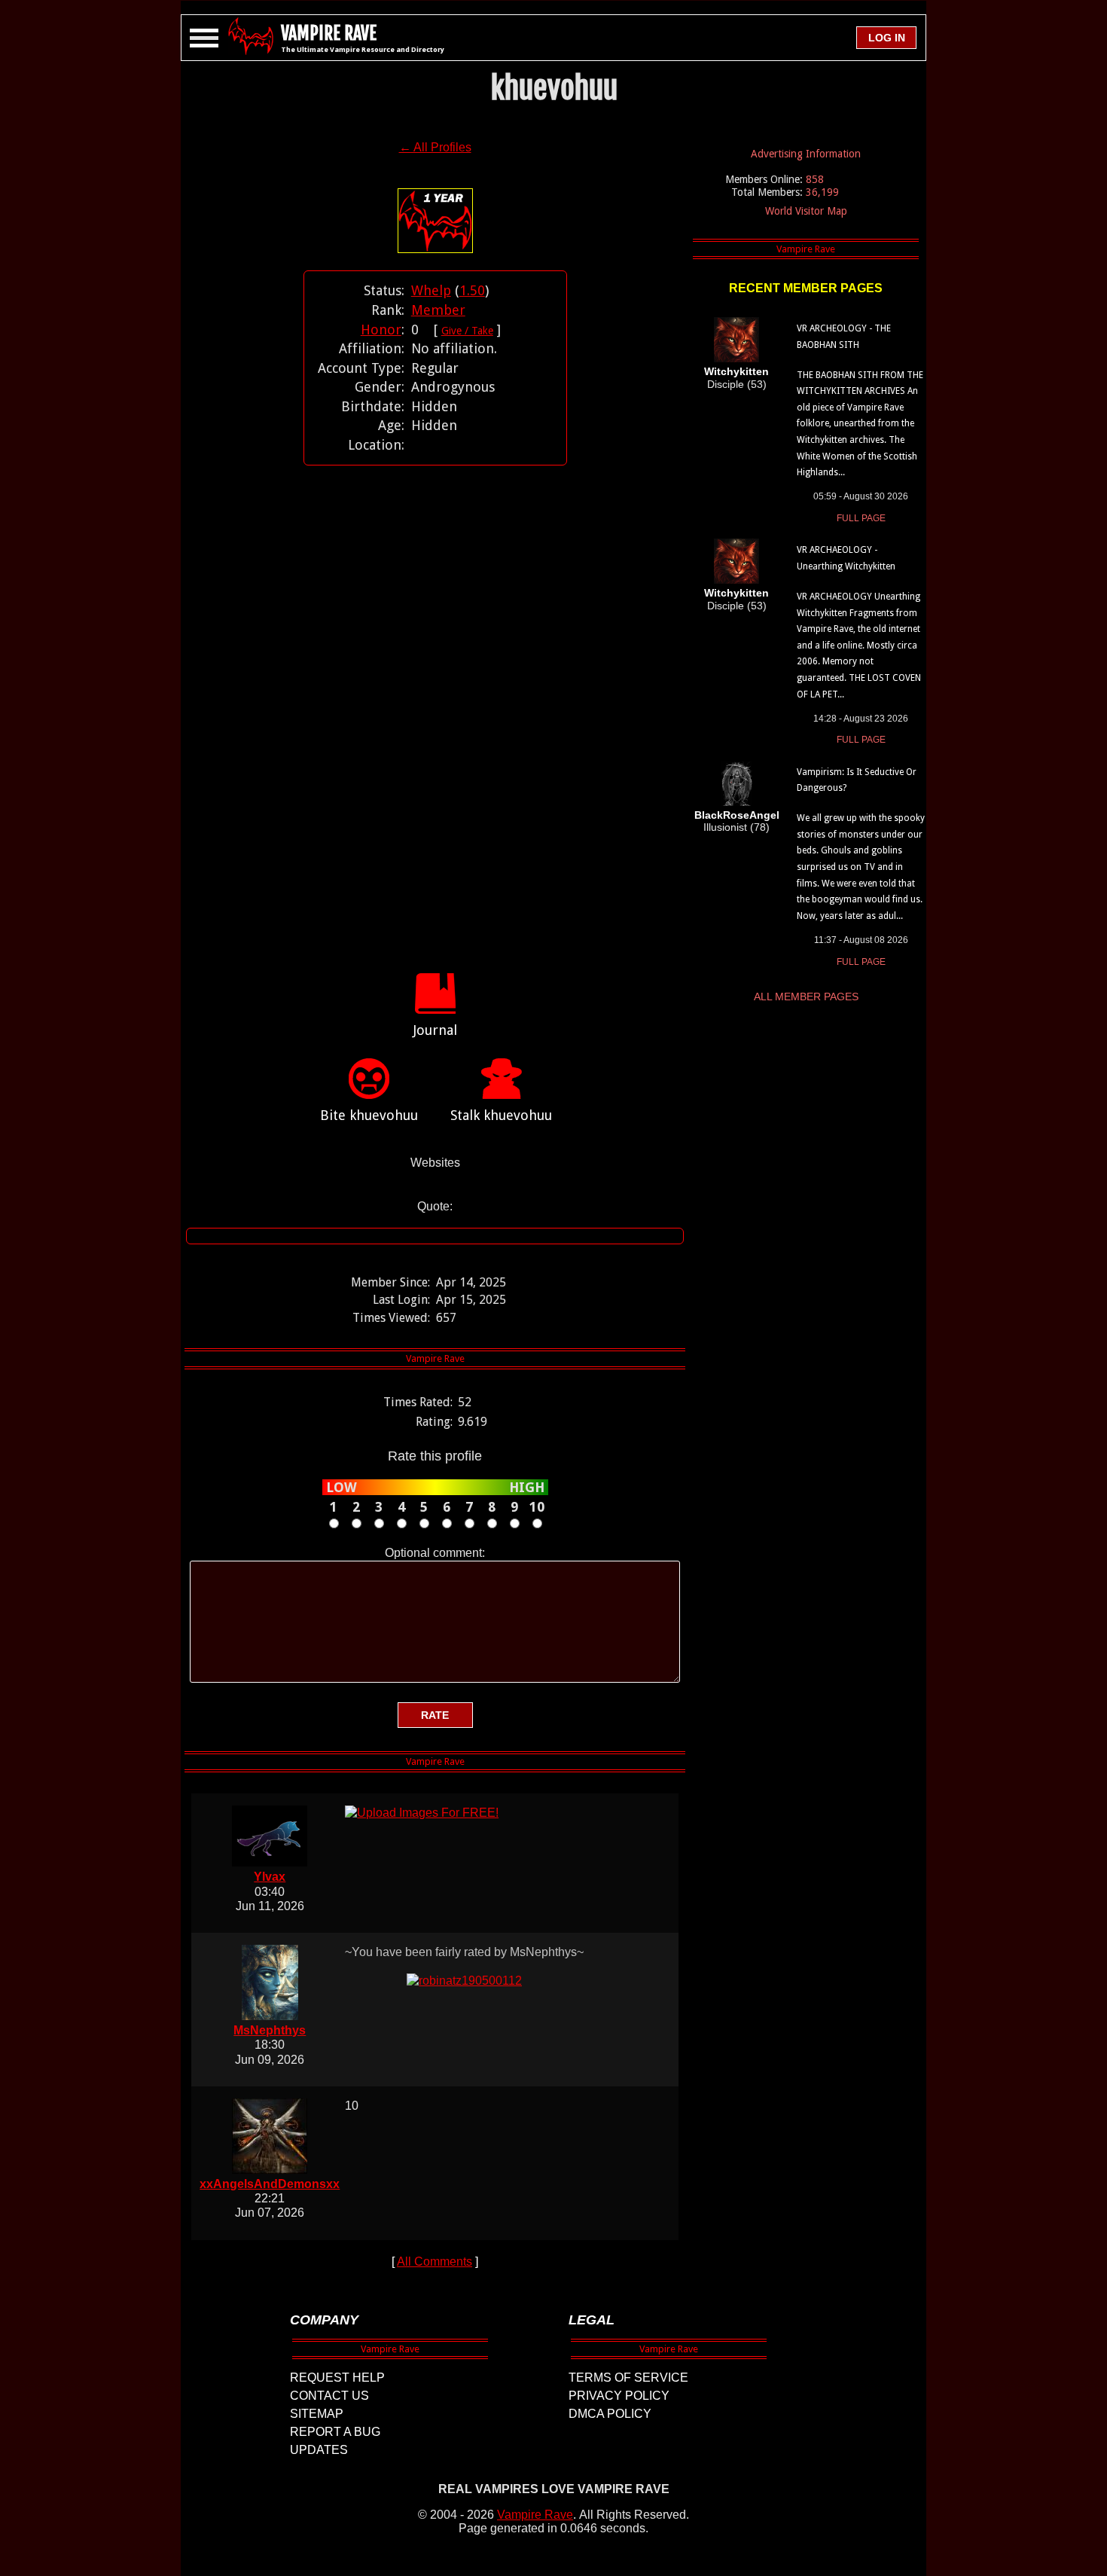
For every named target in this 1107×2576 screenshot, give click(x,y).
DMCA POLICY (610, 2414)
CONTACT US (329, 2396)
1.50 (472, 290)
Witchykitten (736, 371)
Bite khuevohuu (369, 1115)
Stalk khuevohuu (501, 1115)
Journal (435, 1030)
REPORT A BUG (335, 2432)
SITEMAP (317, 2414)
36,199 (822, 192)
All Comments (435, 2262)
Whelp (431, 290)
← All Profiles (435, 147)
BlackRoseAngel (737, 815)
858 (815, 179)
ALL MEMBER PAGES (806, 997)
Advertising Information (806, 154)
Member (438, 310)
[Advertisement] (435, 704)
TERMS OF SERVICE (628, 2378)
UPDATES (319, 2450)
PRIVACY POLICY (619, 2396)
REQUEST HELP (337, 2378)
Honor (381, 330)
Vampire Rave (535, 2515)
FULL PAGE (861, 518)
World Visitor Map (806, 211)
